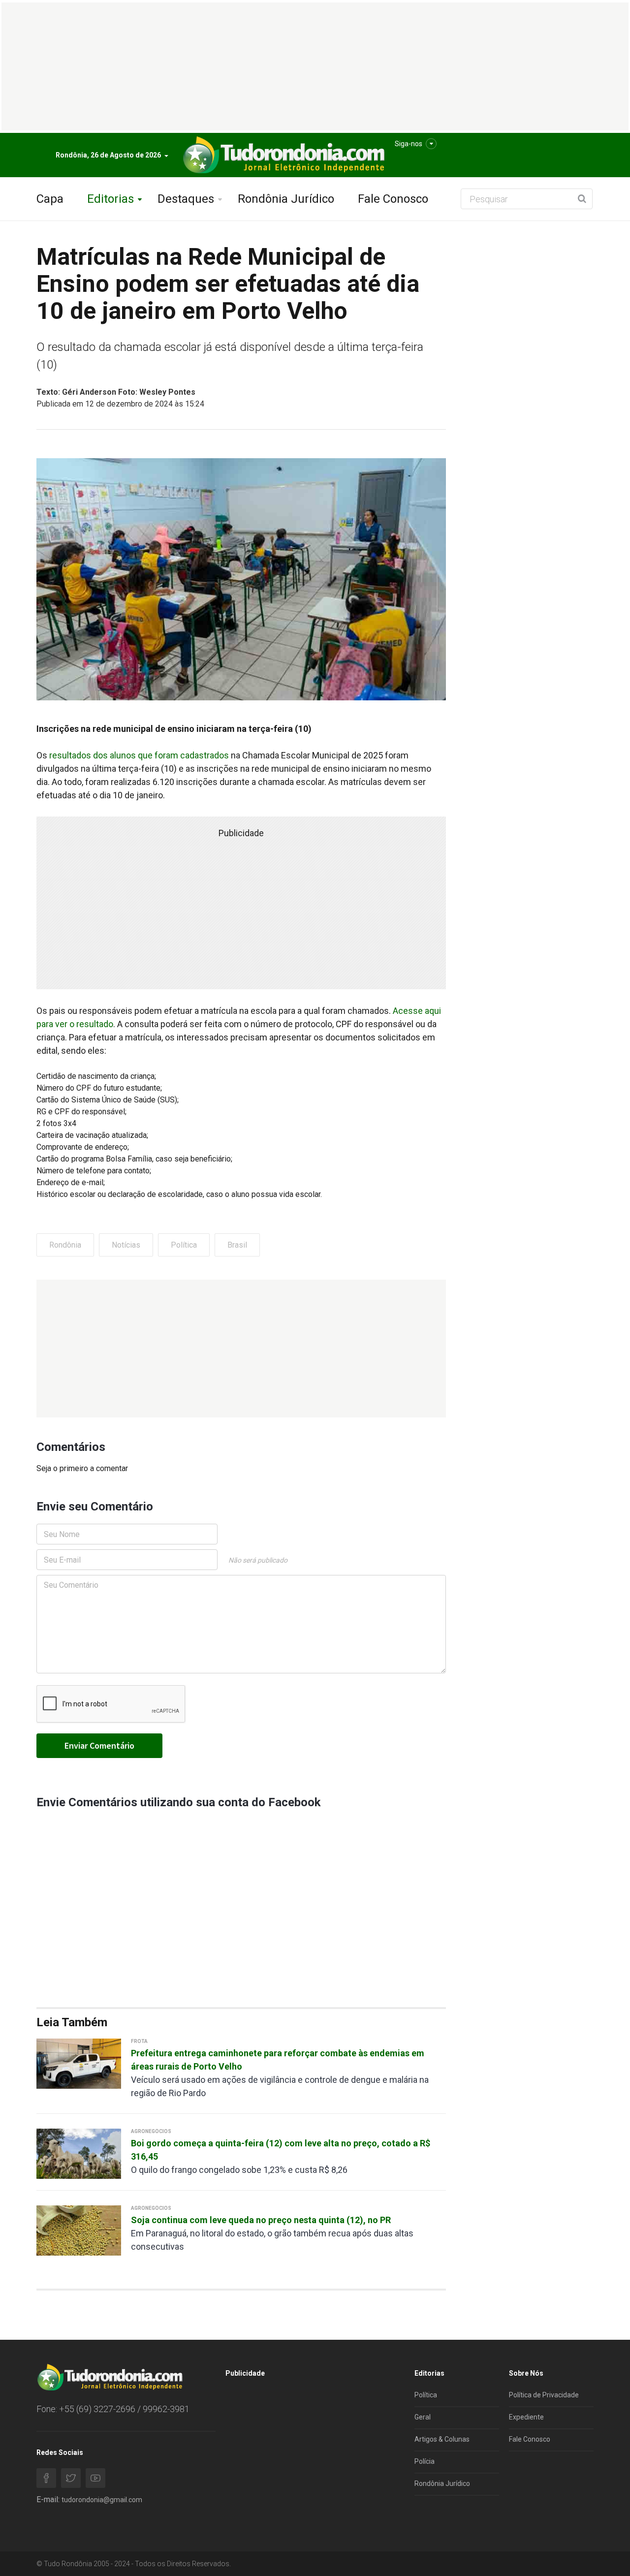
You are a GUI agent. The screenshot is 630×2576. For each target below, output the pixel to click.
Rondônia (65, 1245)
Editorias (110, 199)
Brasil (237, 1245)
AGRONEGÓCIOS (151, 2131)
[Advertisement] (241, 1349)
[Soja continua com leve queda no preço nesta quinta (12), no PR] (79, 2230)
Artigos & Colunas (442, 2439)
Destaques (186, 199)
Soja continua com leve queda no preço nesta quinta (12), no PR (261, 2220)
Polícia (425, 2461)
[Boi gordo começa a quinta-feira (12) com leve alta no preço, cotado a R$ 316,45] (79, 2153)
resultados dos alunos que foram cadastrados (139, 755)
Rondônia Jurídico (286, 199)
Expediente (526, 2417)
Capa (50, 199)
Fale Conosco (393, 199)
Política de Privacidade (544, 2395)
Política (184, 1245)
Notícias (126, 1245)
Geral (423, 2417)
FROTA (139, 2041)
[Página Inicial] (283, 155)
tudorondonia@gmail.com (102, 2500)
